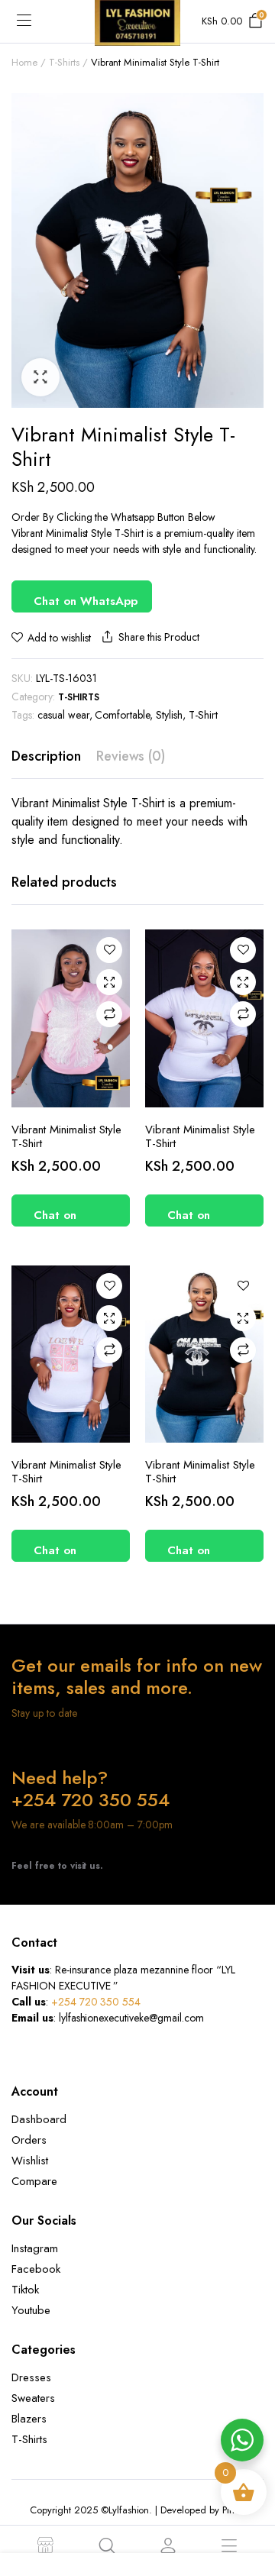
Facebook (36, 2269)
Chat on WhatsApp (86, 601)
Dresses (31, 2377)
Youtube (31, 2310)
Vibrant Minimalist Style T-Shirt (66, 1136)
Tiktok (25, 2290)
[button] (40, 377)
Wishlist (30, 2161)
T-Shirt (203, 715)
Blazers (29, 2419)
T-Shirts (64, 62)
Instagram (35, 2248)
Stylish (169, 715)
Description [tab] (46, 756)
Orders (29, 2140)
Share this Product (159, 637)
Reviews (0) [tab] (131, 756)
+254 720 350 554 (96, 2002)
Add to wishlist (59, 638)
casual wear (63, 715)
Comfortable (122, 715)
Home (24, 62)
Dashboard (39, 2119)
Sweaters (33, 2398)
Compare (109, 1014)
